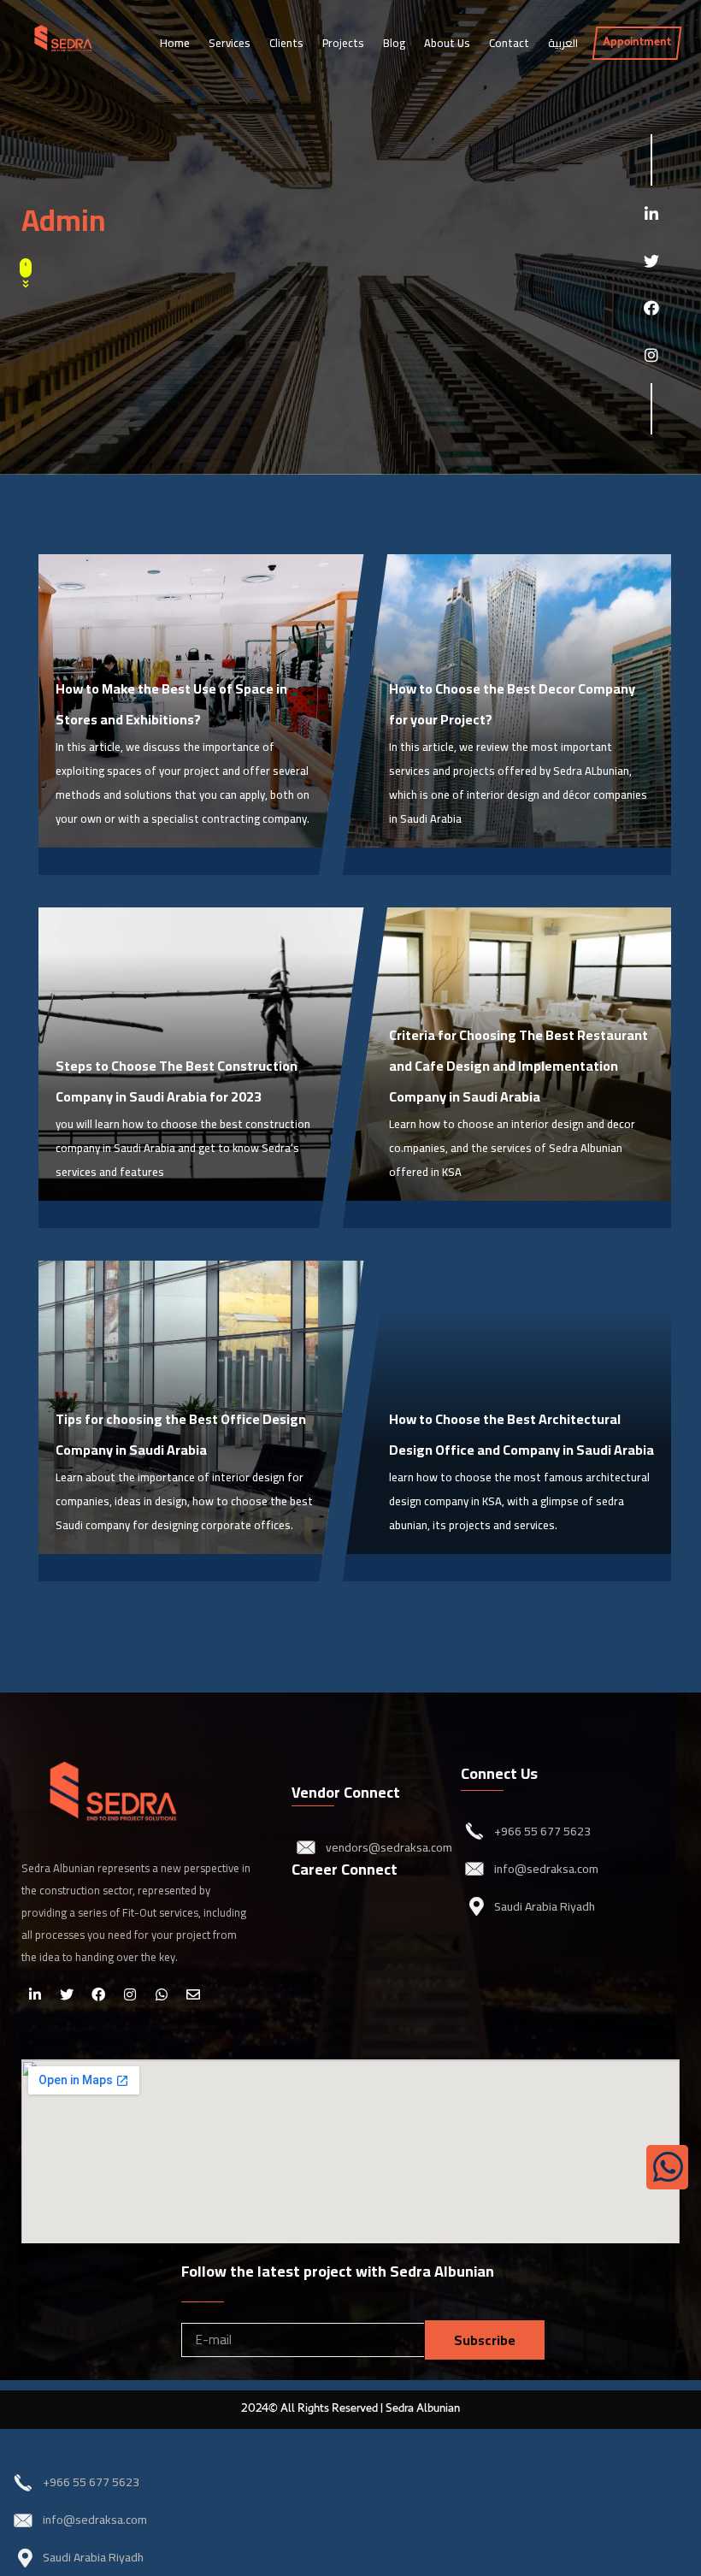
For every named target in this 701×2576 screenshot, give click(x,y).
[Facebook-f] (651, 308)
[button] (637, 43)
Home (175, 43)
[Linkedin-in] (651, 214)
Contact (509, 43)
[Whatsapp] (162, 1994)
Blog (394, 43)
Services (230, 43)
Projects (343, 43)
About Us (447, 43)
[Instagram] (651, 354)
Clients (286, 43)
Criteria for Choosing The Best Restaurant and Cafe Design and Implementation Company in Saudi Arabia (518, 1066)
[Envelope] (193, 1994)
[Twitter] (651, 261)
